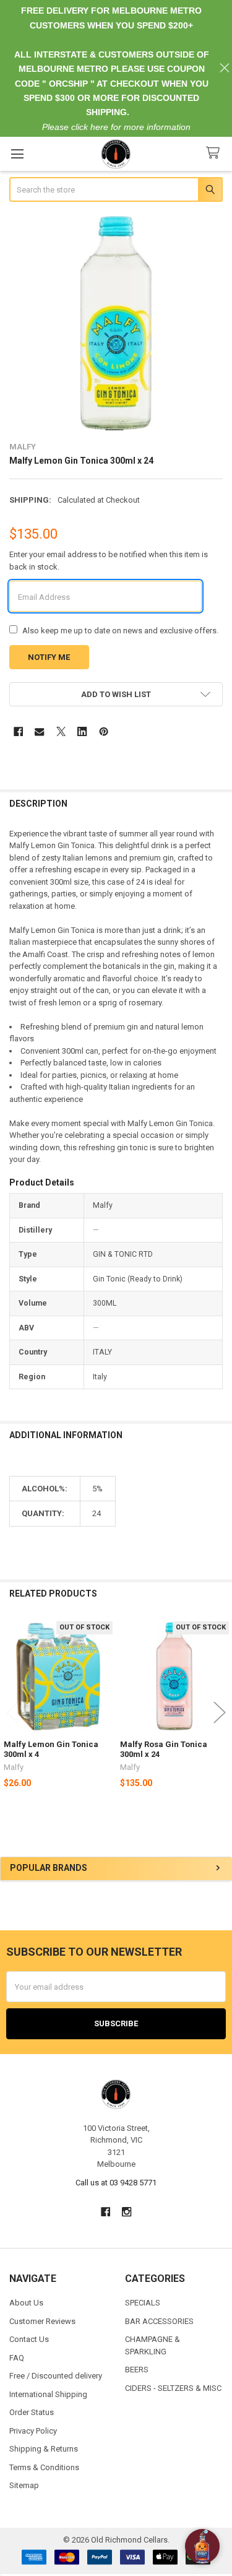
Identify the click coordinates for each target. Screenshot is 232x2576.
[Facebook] (18, 731)
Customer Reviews (42, 2321)
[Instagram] (127, 2212)
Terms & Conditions (44, 2467)
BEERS (137, 2370)
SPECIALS (143, 2303)
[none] (116, 323)
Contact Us (29, 2339)
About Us (26, 2303)
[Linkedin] (82, 731)
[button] (116, 694)
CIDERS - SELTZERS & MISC (173, 2388)
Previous (12, 1713)
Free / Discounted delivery (56, 2376)
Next (220, 1713)
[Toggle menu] (17, 154)
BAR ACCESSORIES (159, 2321)
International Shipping (48, 2394)
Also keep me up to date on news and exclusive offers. (120, 631)
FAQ (17, 2358)
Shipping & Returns (44, 2449)
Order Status (32, 2412)
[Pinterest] (104, 731)
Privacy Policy (33, 2431)
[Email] (39, 731)
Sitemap (24, 2485)
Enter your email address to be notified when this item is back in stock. (109, 561)
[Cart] (215, 153)
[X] (61, 731)
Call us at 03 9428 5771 (116, 2183)
